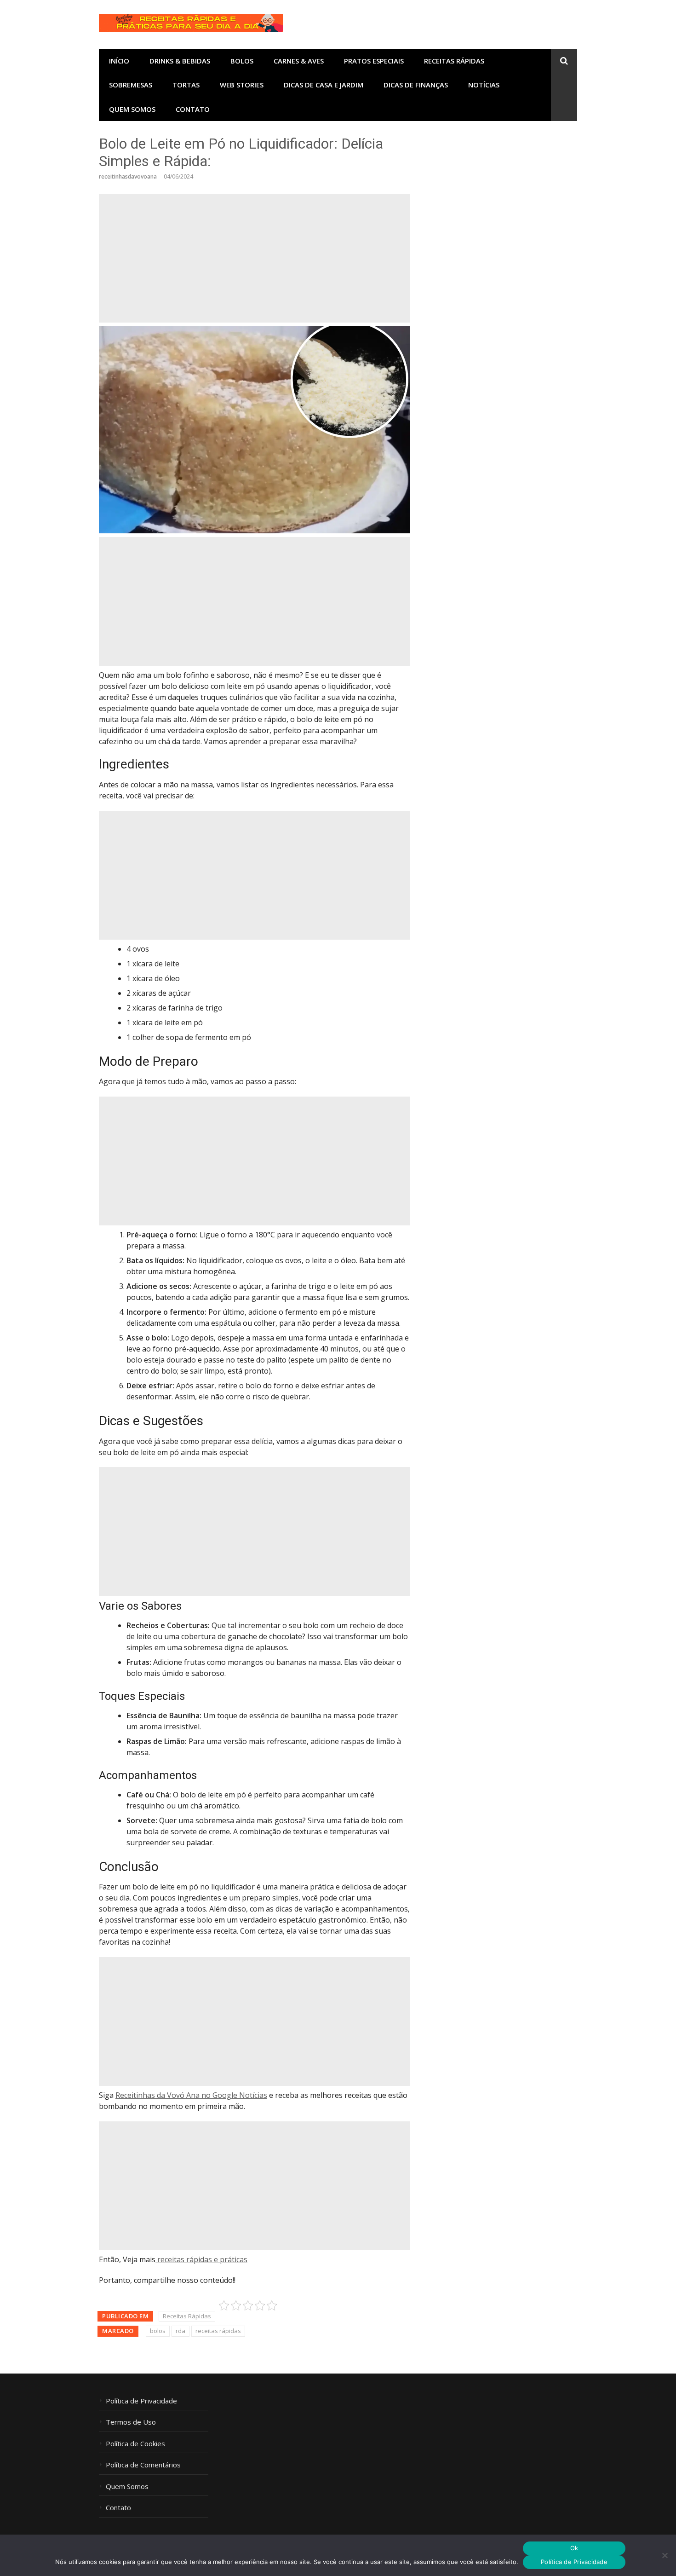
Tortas (186, 85)
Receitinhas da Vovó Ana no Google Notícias (191, 2095)
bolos (158, 2331)
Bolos (242, 61)
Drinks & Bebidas (180, 61)
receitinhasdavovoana (128, 176)
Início (119, 61)
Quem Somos (132, 109)
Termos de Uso (131, 2422)
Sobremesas (131, 85)
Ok (574, 2548)
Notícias (484, 85)
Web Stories (242, 85)
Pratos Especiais (374, 61)
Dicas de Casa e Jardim (324, 85)
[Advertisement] (254, 258)
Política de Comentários (143, 2465)
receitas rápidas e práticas (201, 2259)
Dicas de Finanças (416, 85)
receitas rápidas (218, 2331)
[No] (665, 2555)
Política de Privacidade (141, 2401)
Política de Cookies (135, 2444)
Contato (193, 109)
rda (180, 2331)
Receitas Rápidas (454, 61)
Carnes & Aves (299, 61)
